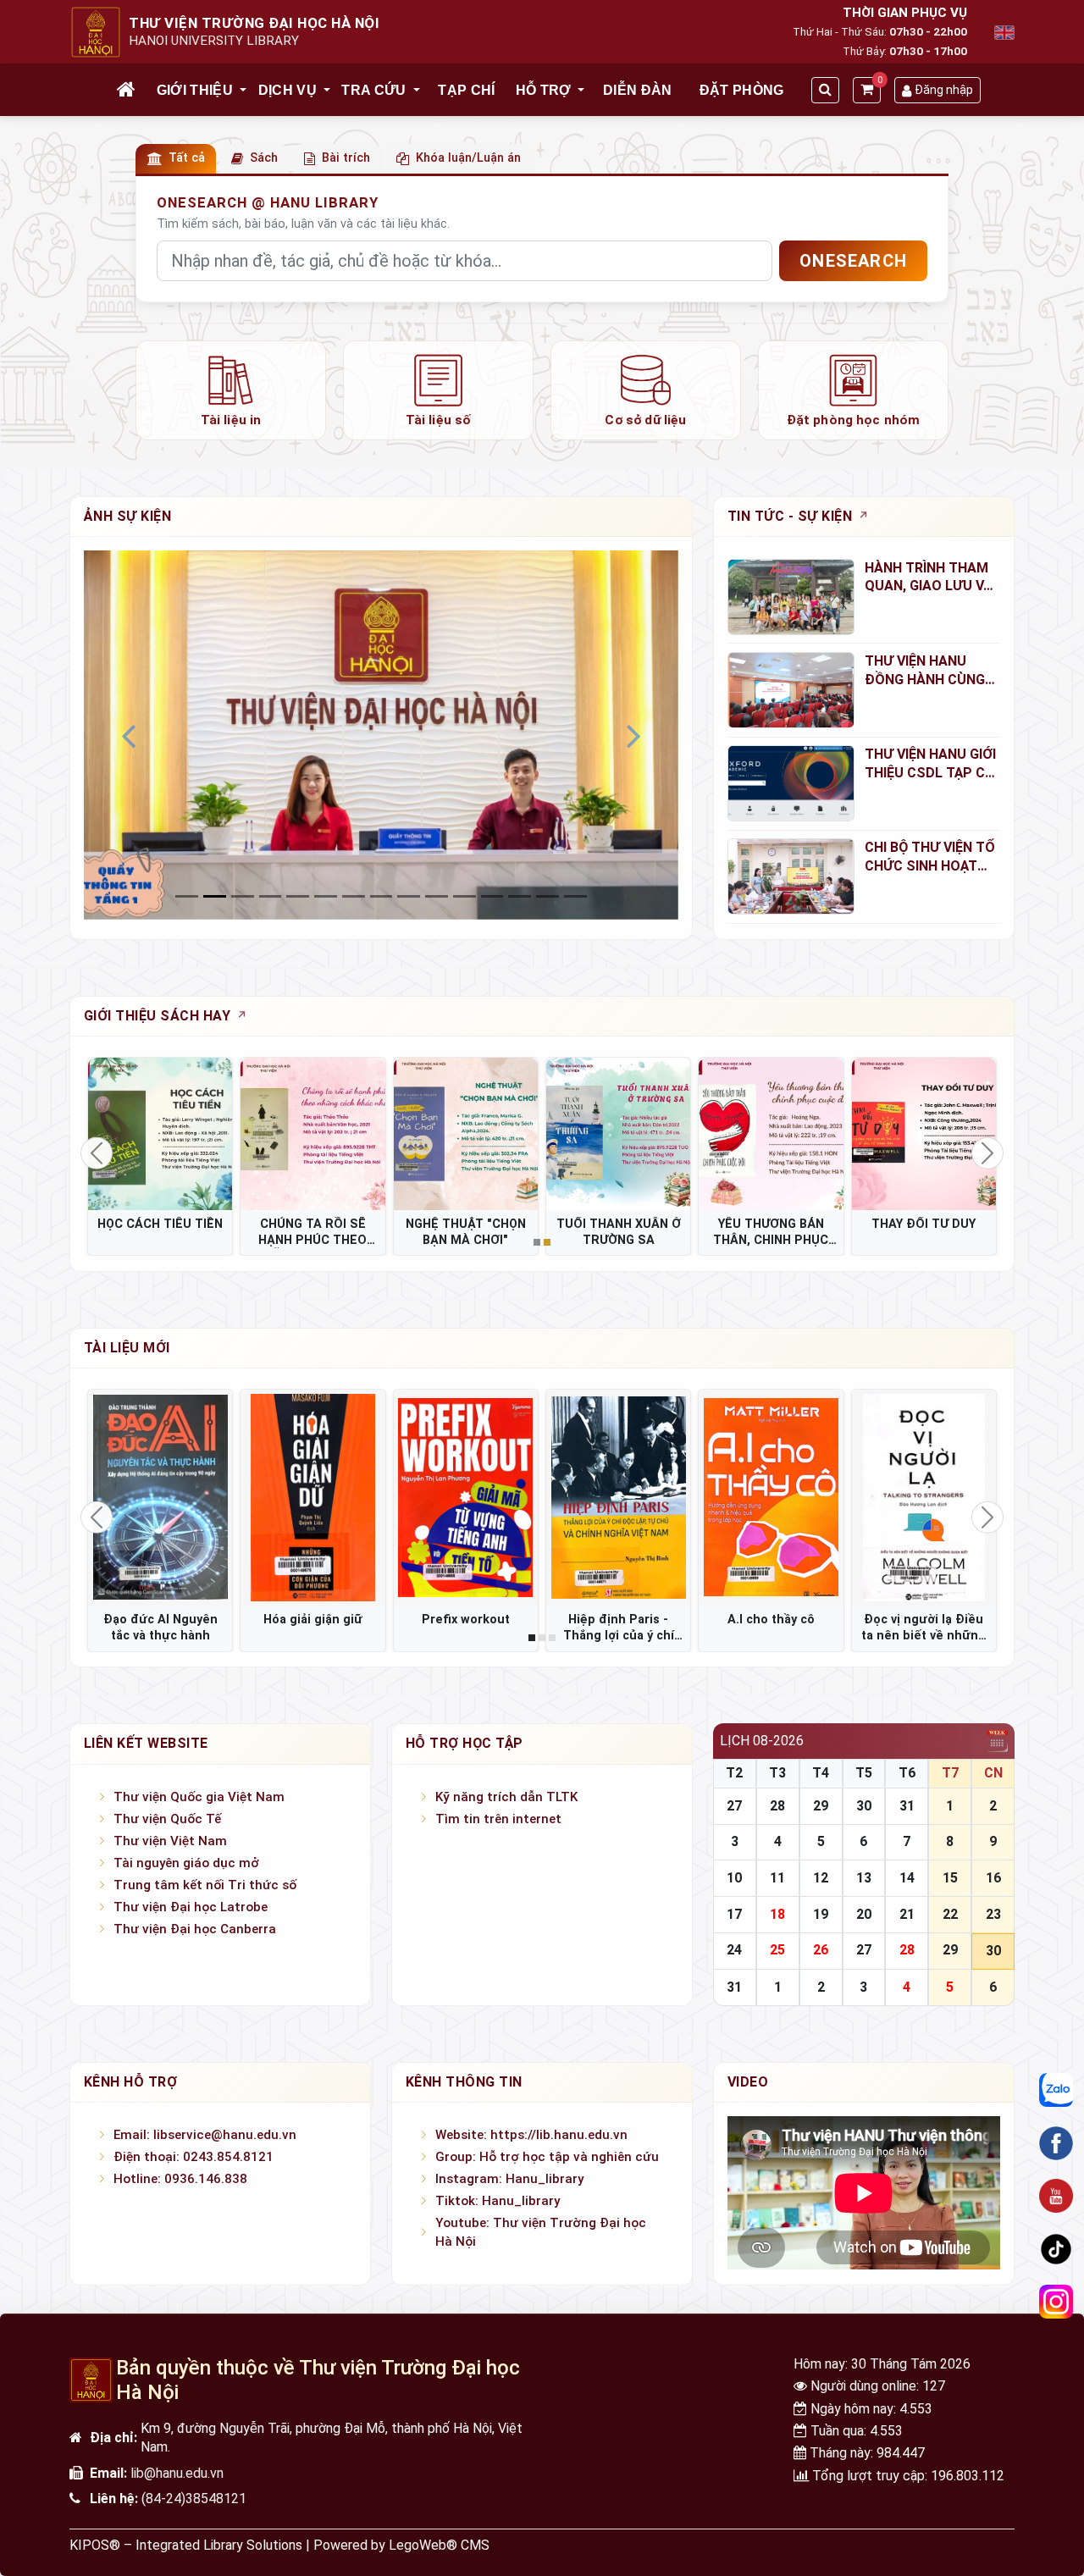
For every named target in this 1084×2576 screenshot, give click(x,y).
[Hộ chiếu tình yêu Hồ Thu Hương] (618, 1498)
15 (950, 1878)
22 (950, 1914)
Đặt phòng (742, 90)
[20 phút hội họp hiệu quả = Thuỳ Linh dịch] (771, 1498)
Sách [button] (264, 158)
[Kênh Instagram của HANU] (1056, 2302)
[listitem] (231, 390)
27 (734, 1806)
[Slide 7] (382, 896)
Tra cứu (373, 90)
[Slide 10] (465, 896)
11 (777, 1878)
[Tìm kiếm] (825, 90)
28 (777, 1806)
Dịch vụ (288, 90)
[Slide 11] (492, 896)
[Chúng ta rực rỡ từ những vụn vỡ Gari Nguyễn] (160, 1498)
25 (777, 1950)
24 (734, 1950)
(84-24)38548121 (194, 2499)
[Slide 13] (548, 896)
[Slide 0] (187, 896)
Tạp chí (466, 90)
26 (821, 1950)
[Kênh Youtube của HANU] (1056, 2196)
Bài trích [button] (346, 158)
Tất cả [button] (187, 158)
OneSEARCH (853, 261)
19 (821, 1914)
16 (993, 1878)
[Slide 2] (243, 896)
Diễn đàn (638, 90)
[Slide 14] (575, 896)
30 (864, 1806)
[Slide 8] (409, 896)
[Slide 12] (520, 896)
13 (864, 1878)
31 (907, 1806)
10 (734, 1878)
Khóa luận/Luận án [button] (468, 158)
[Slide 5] (326, 896)
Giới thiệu (195, 90)
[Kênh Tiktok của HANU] (1056, 2248)
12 (821, 1878)
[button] (244, 91)
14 (907, 1878)
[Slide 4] (298, 896)
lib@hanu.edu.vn (177, 2473)
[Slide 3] (271, 896)
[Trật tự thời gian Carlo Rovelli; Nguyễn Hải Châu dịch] (466, 1498)
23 (993, 1914)
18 (777, 1914)
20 (864, 1914)
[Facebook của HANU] (1056, 2143)
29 (821, 1806)
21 (907, 1914)
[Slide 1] (215, 896)
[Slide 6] (354, 896)
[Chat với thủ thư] (1056, 2090)
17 (734, 1914)
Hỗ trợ (544, 90)
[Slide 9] (437, 896)
